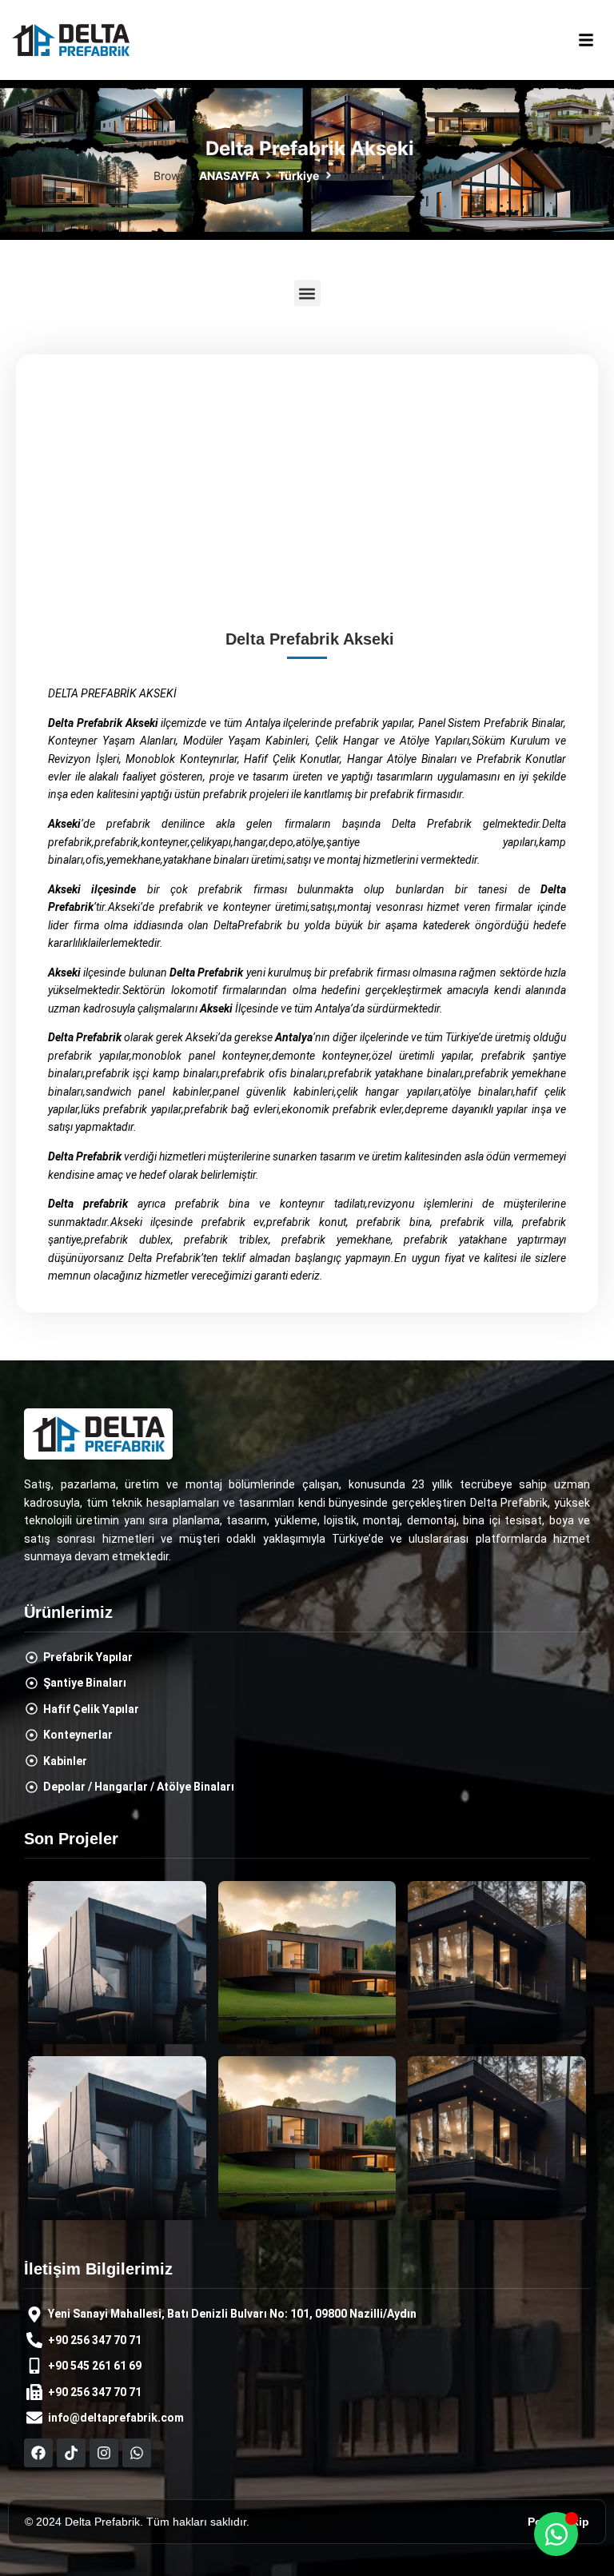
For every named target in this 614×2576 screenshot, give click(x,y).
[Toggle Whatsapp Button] (556, 2534)
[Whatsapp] (137, 2453)
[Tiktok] (71, 2453)
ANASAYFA (229, 176)
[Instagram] (104, 2453)
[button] (586, 40)
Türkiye (299, 176)
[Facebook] (38, 2453)
